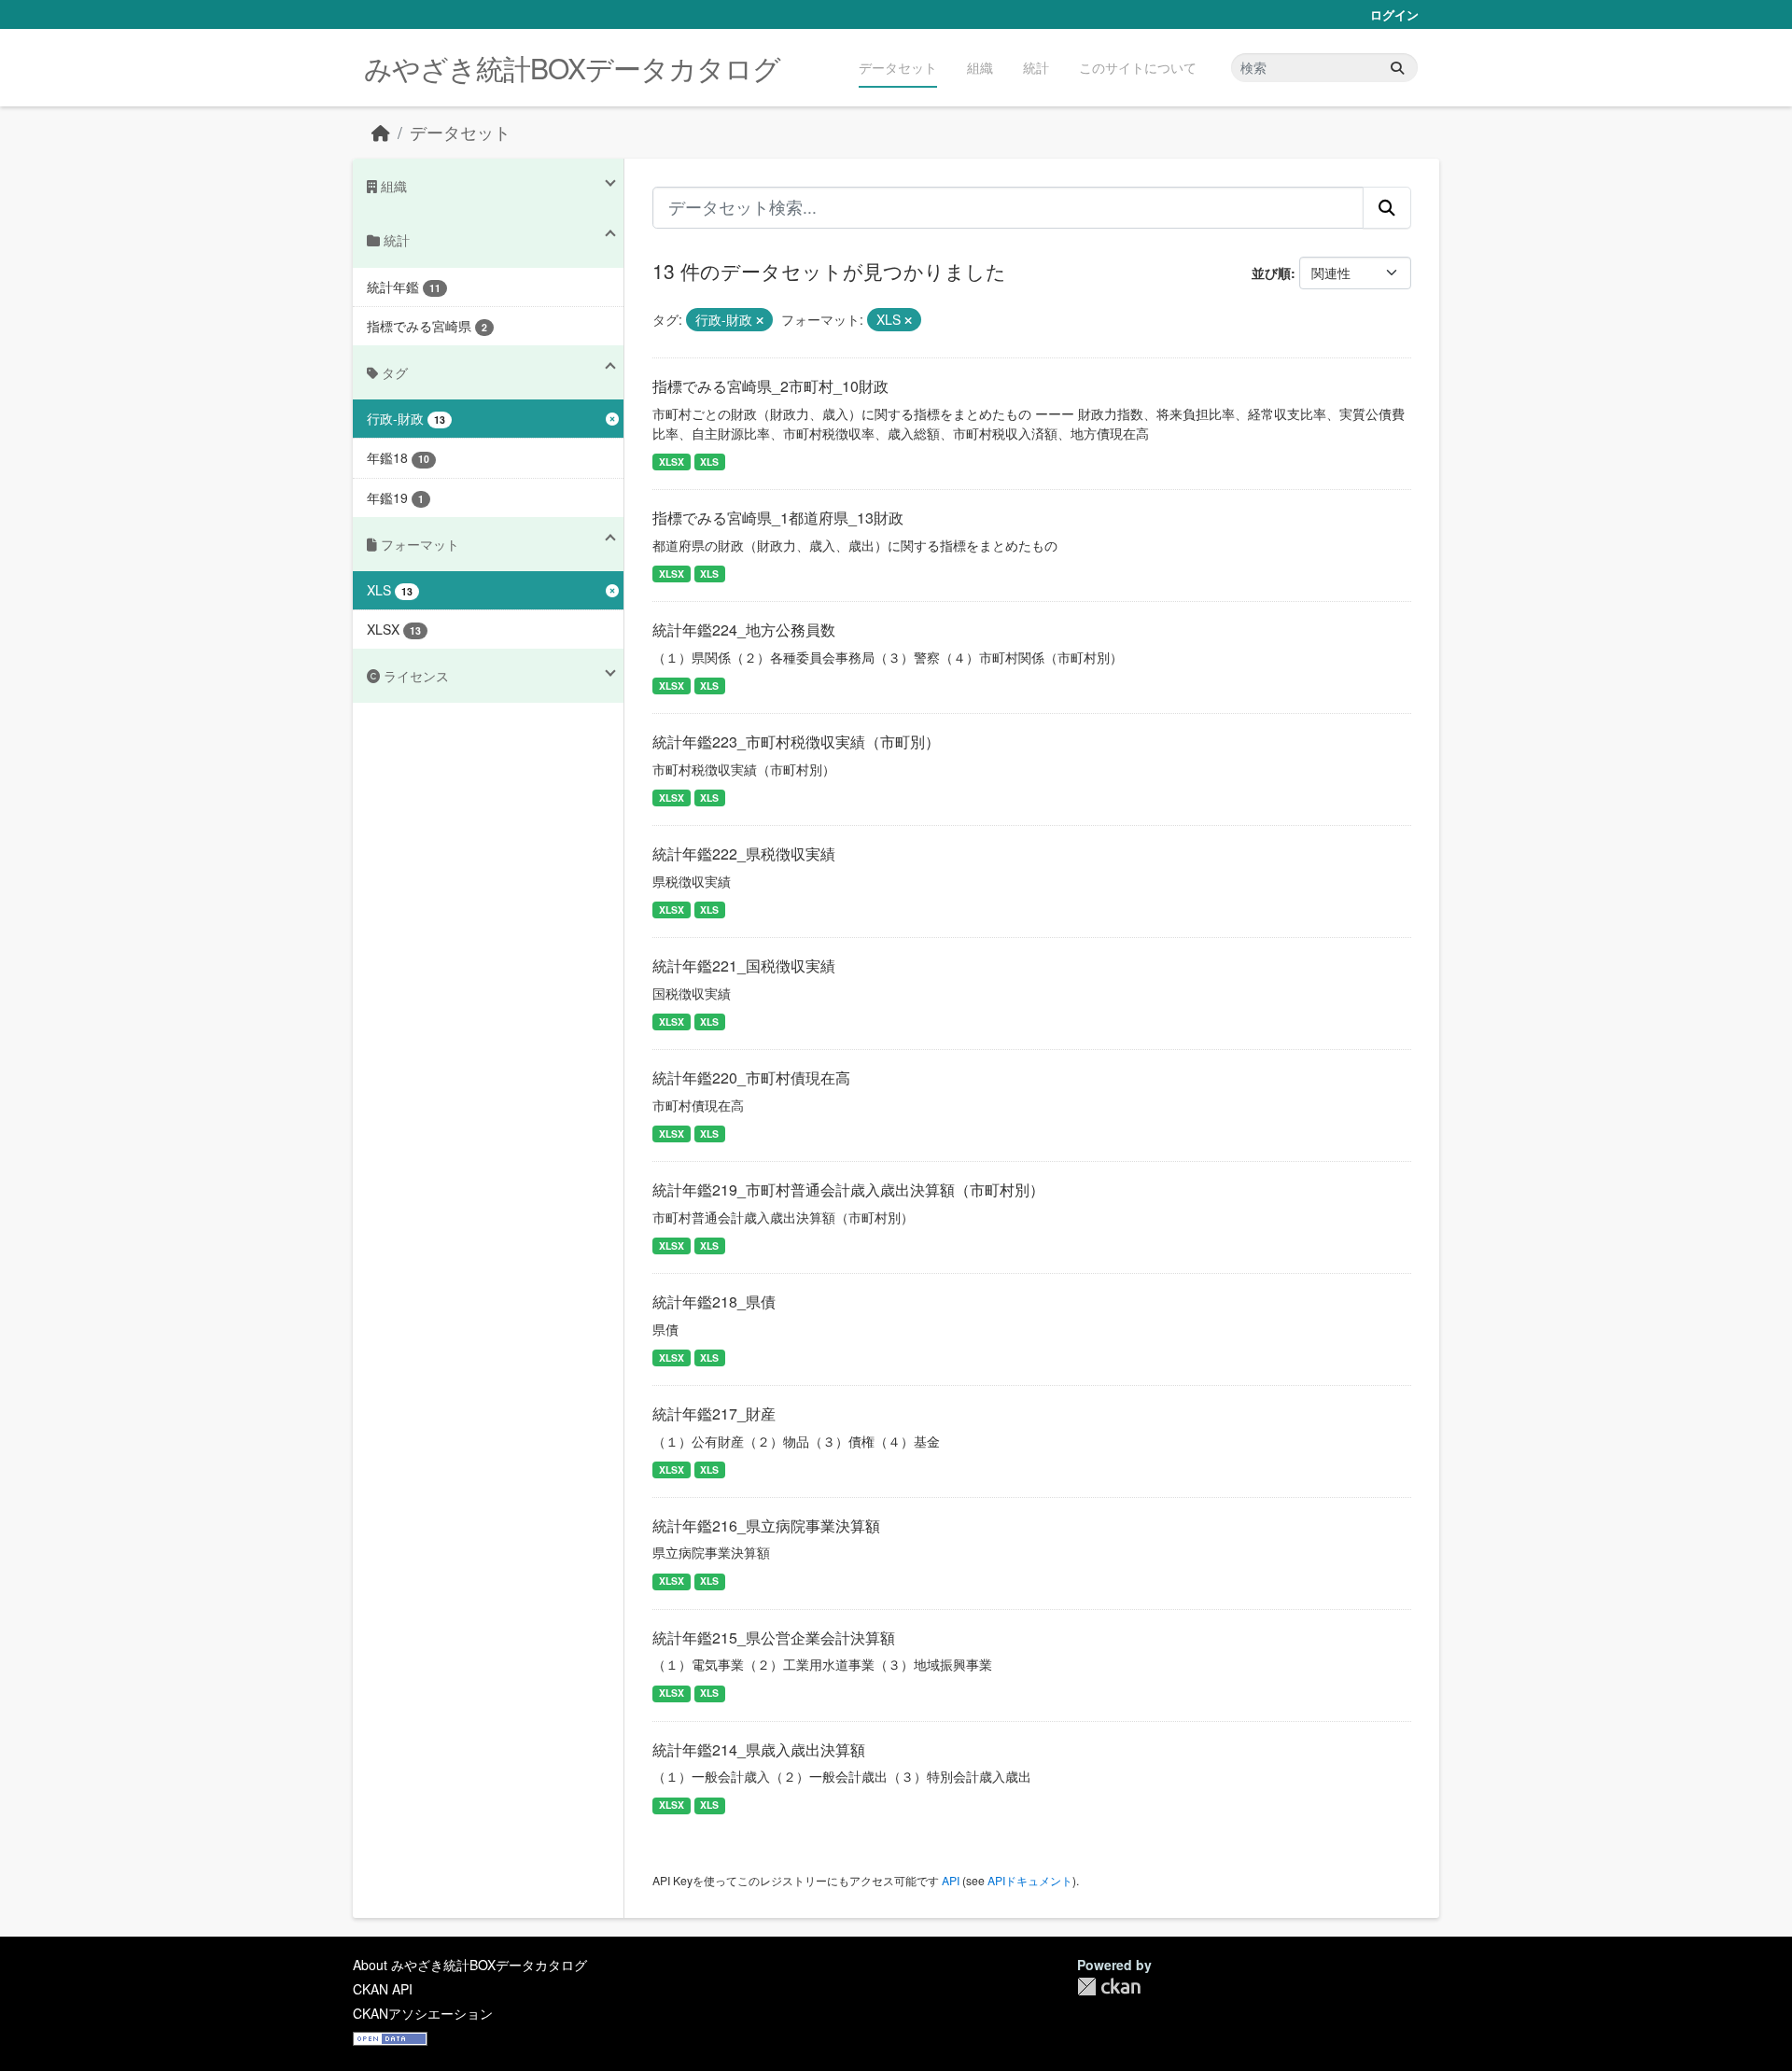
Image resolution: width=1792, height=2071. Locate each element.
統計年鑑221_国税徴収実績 (744, 966)
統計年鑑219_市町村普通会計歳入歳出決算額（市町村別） (848, 1189)
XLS (709, 462)
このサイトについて (1138, 67)
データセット (898, 67)
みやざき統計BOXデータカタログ (572, 68)
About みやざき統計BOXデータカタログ (470, 1965)
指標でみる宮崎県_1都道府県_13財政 (778, 518)
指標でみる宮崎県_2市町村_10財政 (770, 386)
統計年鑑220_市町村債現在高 (751, 1077)
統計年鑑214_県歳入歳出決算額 (759, 1749)
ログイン (1394, 14)
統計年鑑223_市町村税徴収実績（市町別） (796, 742)
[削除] (760, 320)
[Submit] (1397, 68)
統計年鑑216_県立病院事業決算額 (766, 1525)
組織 (980, 67)
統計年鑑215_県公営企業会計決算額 (774, 1637)
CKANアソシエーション (423, 2013)
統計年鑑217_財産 (714, 1413)
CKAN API (383, 1989)
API (951, 1880)
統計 (1036, 67)
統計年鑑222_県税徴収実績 (744, 854)
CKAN (1109, 1987)
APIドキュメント (1030, 1880)
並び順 (1271, 273)
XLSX (672, 462)
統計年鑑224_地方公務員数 (744, 630)
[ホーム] (381, 132)
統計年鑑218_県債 (714, 1301)
